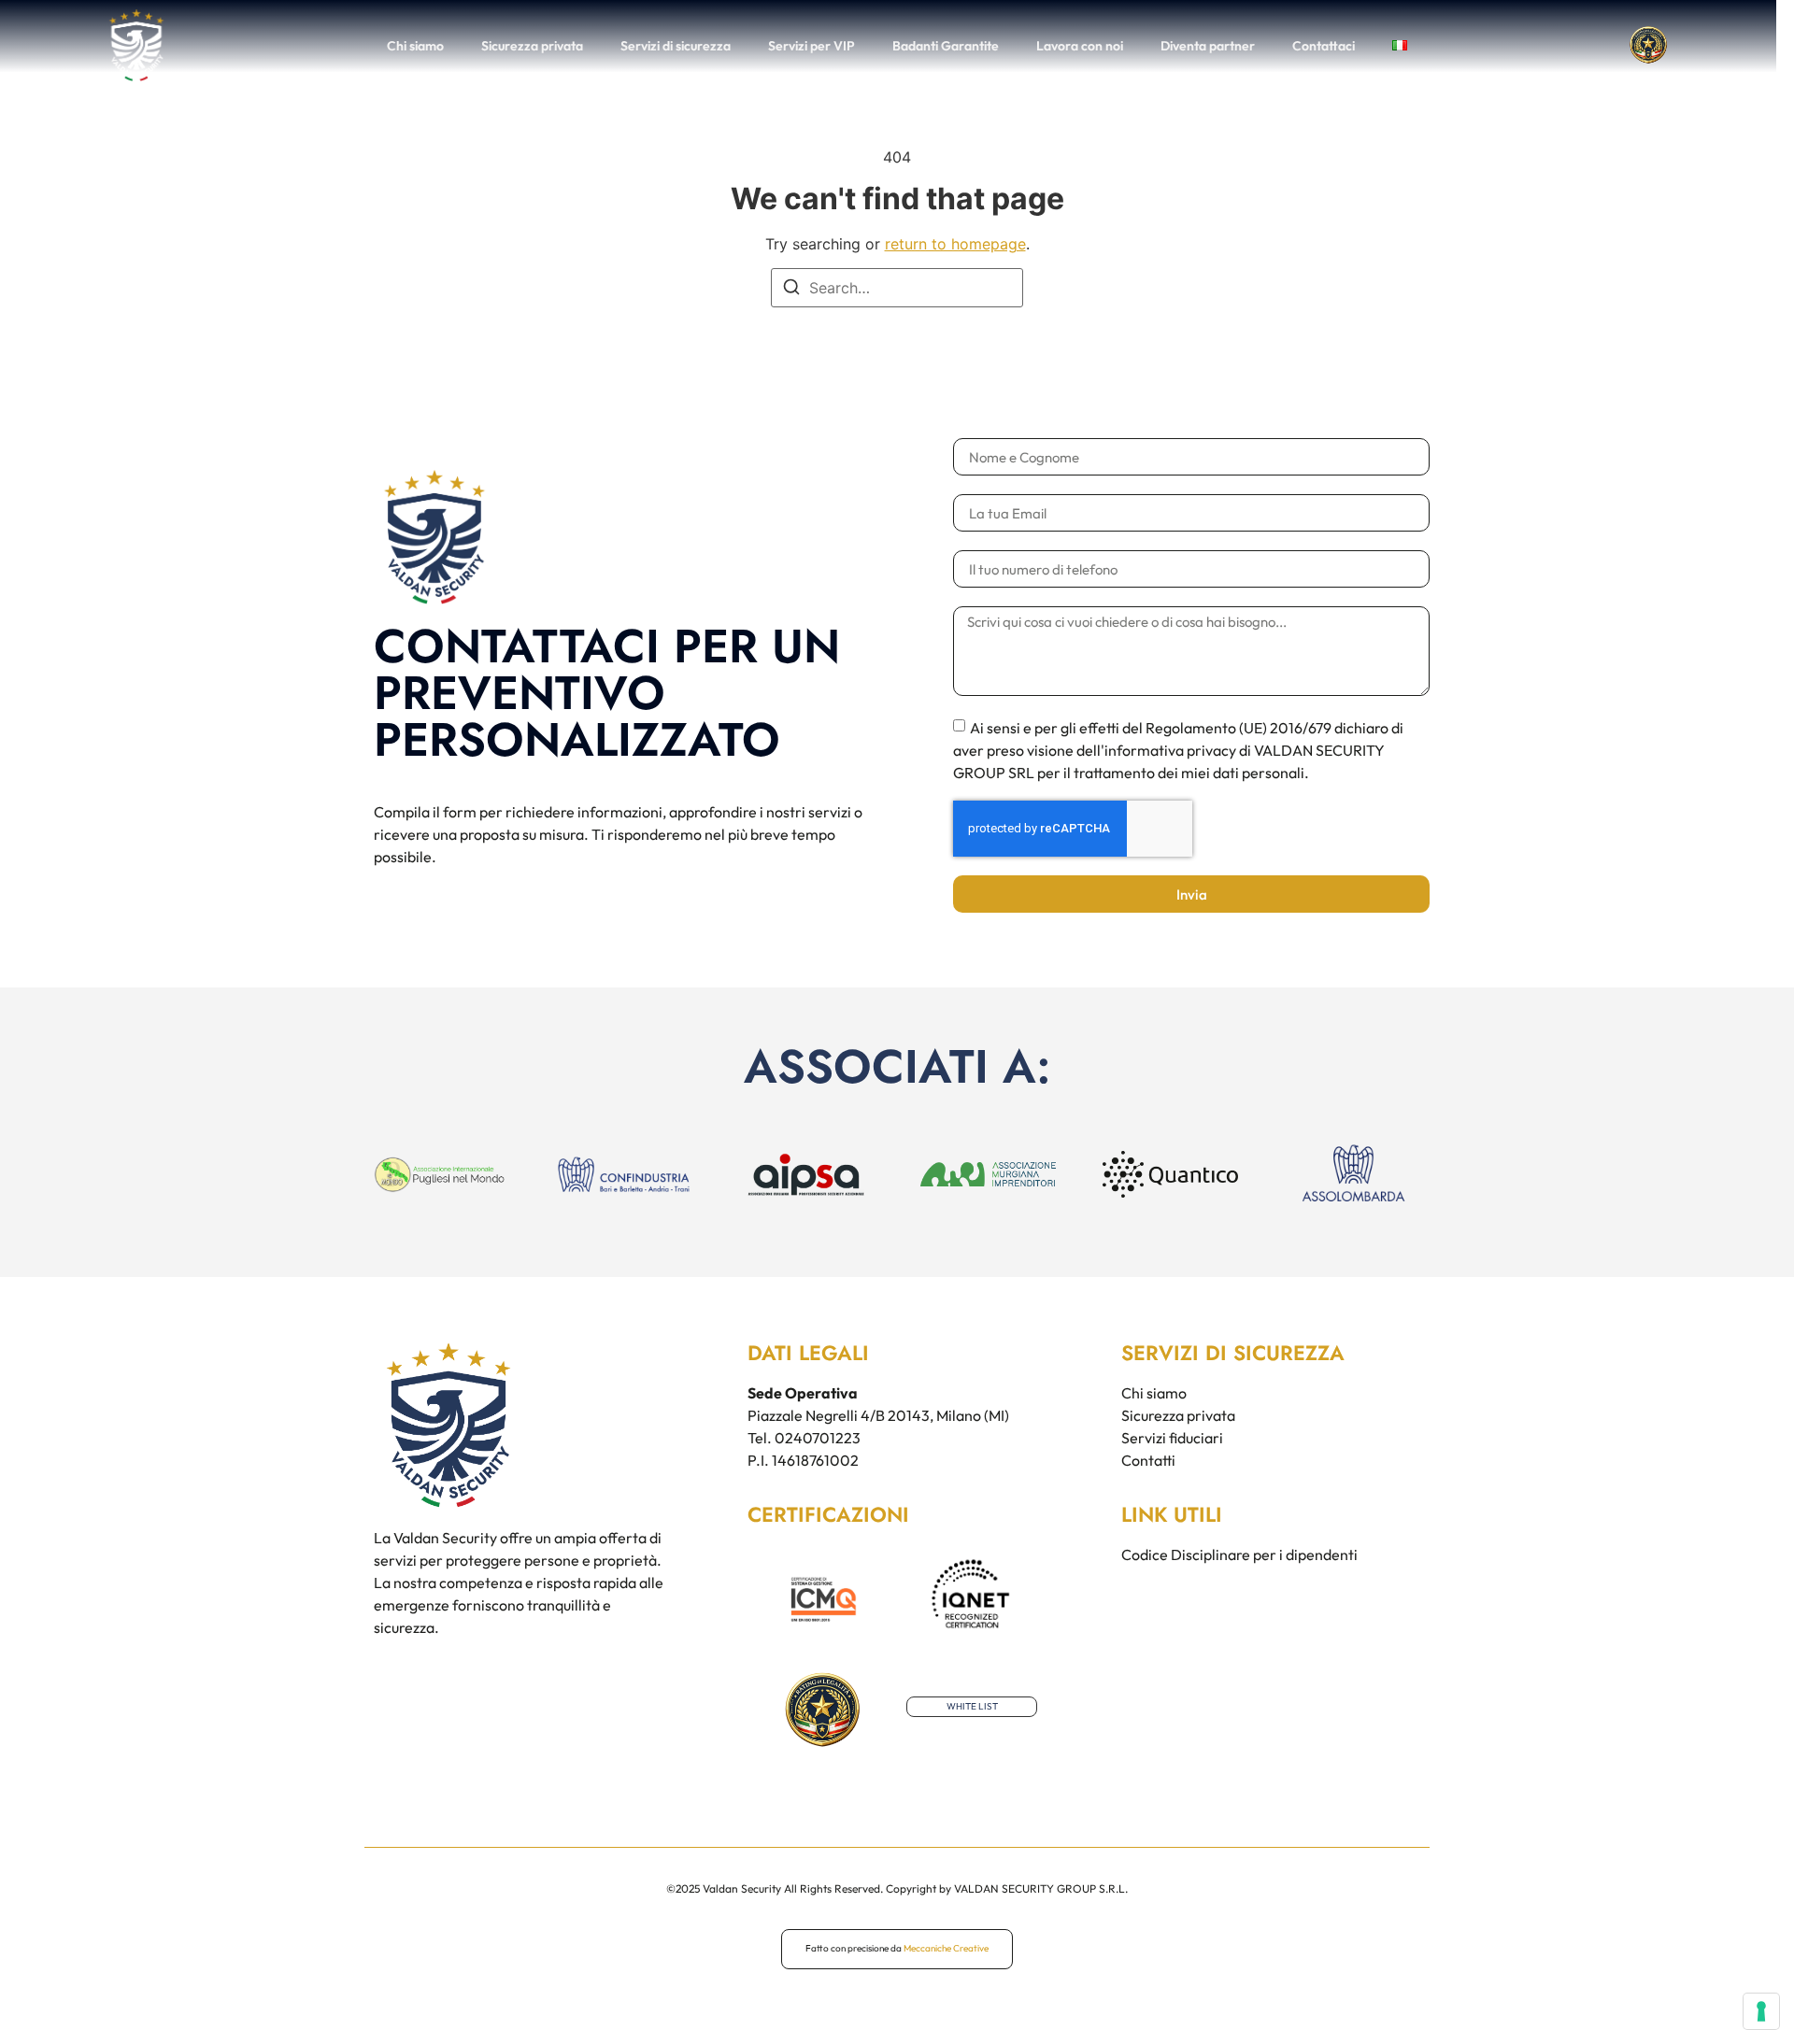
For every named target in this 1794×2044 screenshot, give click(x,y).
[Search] (791, 290)
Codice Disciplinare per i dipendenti (1239, 1554)
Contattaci (1324, 46)
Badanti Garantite (946, 46)
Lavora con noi (1080, 46)
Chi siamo (415, 46)
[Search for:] (897, 288)
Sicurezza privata (532, 46)
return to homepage (955, 244)
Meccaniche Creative (946, 1948)
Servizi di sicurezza (676, 46)
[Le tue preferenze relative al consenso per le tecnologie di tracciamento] (1761, 2011)
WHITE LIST (972, 1706)
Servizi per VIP (812, 46)
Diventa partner (1208, 46)
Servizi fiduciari (1172, 1438)
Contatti (1148, 1460)
